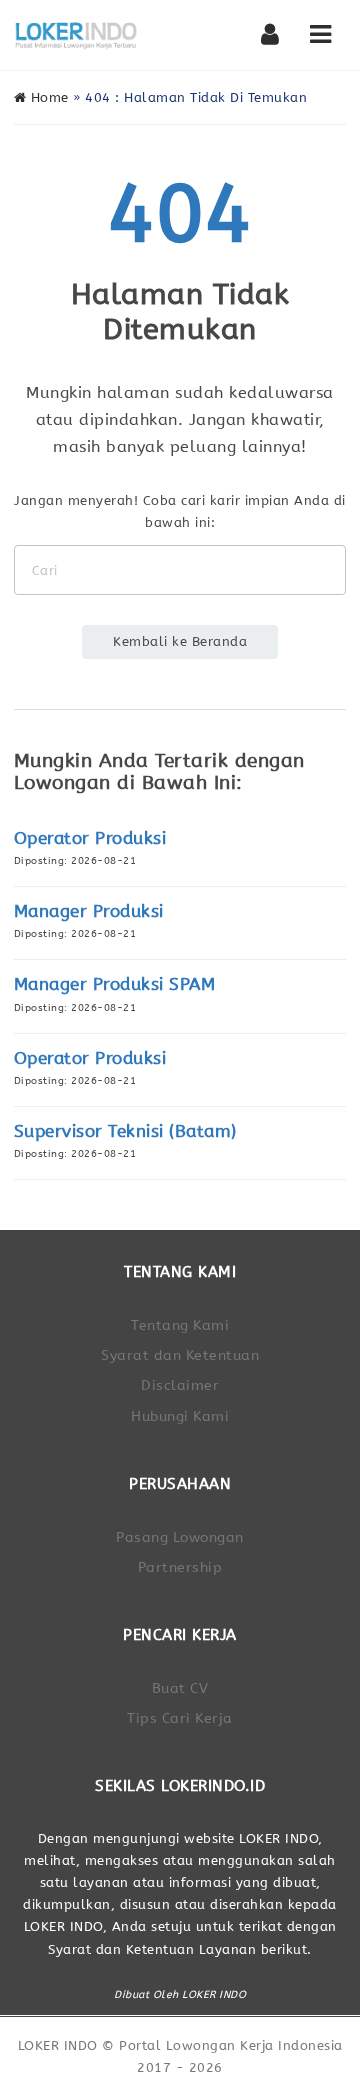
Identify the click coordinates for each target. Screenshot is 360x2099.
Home (47, 97)
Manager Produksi (89, 911)
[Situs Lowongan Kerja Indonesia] (76, 35)
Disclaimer (180, 1385)
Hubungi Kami (180, 1416)
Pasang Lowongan (180, 1537)
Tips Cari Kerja (180, 1718)
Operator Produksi (90, 838)
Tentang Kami (180, 1325)
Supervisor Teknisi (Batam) (125, 1131)
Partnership (180, 1567)
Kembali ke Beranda (180, 641)
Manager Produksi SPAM (115, 984)
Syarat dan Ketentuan (180, 1355)
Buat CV (180, 1688)
